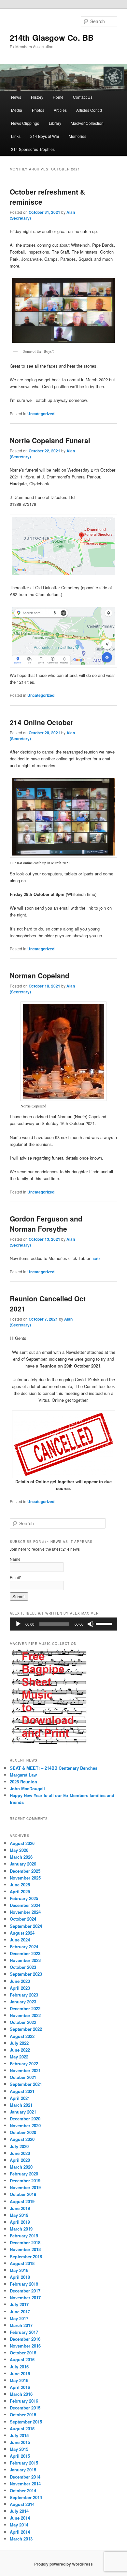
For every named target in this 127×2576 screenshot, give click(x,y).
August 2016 (22, 2359)
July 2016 (19, 2367)
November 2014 (25, 2484)
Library (55, 123)
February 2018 (24, 2284)
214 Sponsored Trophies (33, 149)
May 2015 (19, 2449)
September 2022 (26, 2029)
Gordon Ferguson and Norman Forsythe (46, 1224)
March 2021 (21, 2105)
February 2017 (24, 2332)
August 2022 (22, 2036)
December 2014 (25, 2477)
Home (58, 97)
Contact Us (83, 97)
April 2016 (20, 2387)
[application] (64, 1624)
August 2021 (22, 2091)
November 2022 (25, 2015)
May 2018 (19, 2270)
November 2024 (25, 1912)
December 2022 (25, 2008)
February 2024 (24, 1947)
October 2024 (23, 1919)
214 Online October (42, 722)
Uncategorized (41, 414)
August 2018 (22, 2263)
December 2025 (25, 1871)
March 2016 (21, 2394)
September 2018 (26, 2256)
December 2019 (25, 2181)
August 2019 (22, 2201)
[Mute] (91, 1624)
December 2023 (25, 1953)
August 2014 (22, 2504)
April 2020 (20, 2160)
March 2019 (21, 2229)
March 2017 (21, 2325)
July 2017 (19, 2304)
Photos (38, 110)
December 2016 (25, 2339)
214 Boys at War (45, 136)
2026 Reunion (23, 1782)
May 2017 (19, 2318)
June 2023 (20, 1981)
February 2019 (24, 2236)
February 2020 (24, 2174)
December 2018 (25, 2242)
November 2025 (25, 1878)
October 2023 (23, 1967)
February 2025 (24, 1898)
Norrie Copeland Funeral (50, 440)
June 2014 (20, 2518)
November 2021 (25, 2070)
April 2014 (20, 2532)
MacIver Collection (87, 123)
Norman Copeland (40, 975)
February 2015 (24, 2463)
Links (16, 136)
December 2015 (25, 2408)
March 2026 (21, 1857)
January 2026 (23, 1864)
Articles (60, 110)
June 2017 (20, 2312)
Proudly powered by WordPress (63, 2564)
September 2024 (26, 1926)
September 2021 (26, 2084)
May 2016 (19, 2380)
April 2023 (20, 1988)
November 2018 (25, 2249)
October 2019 (23, 2194)
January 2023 (23, 2002)
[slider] (105, 1623)
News (16, 97)
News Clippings (25, 123)
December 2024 (25, 1905)
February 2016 (24, 2401)
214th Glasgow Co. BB (52, 37)
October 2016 (23, 2353)
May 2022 (19, 2057)
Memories (78, 136)
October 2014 (23, 2490)
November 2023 (25, 1960)
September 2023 (26, 1974)
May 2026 (19, 1850)
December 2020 (25, 2119)
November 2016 (25, 2346)
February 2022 (24, 2064)
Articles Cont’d (89, 110)
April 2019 (20, 2222)
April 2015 (20, 2456)
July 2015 (19, 2435)
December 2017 (25, 2291)
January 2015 (23, 2470)
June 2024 (20, 1940)
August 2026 (22, 1843)
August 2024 (22, 1933)
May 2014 (19, 2525)
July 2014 (19, 2511)
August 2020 (22, 2139)
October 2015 (23, 2415)
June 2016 (20, 2373)
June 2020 (20, 2153)
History (37, 97)
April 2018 (20, 2277)
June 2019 (20, 2208)
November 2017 (25, 2298)
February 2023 (24, 1995)
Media (17, 110)
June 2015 (20, 2442)
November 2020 (25, 2125)
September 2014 (26, 2497)
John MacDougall (27, 1788)
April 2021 (20, 2098)
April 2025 (20, 1891)
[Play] (18, 1624)
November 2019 (25, 2187)
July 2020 (19, 2146)
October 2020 (23, 2132)
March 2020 (21, 2167)
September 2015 (26, 2422)
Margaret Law (23, 1775)
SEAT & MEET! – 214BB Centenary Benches (54, 1768)
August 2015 (22, 2429)
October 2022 (23, 2022)
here (96, 1258)
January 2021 (23, 2112)
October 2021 (23, 2077)
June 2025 (20, 1885)
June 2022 (20, 2050)
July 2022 (19, 2043)
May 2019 (19, 2215)
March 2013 (21, 2539)
